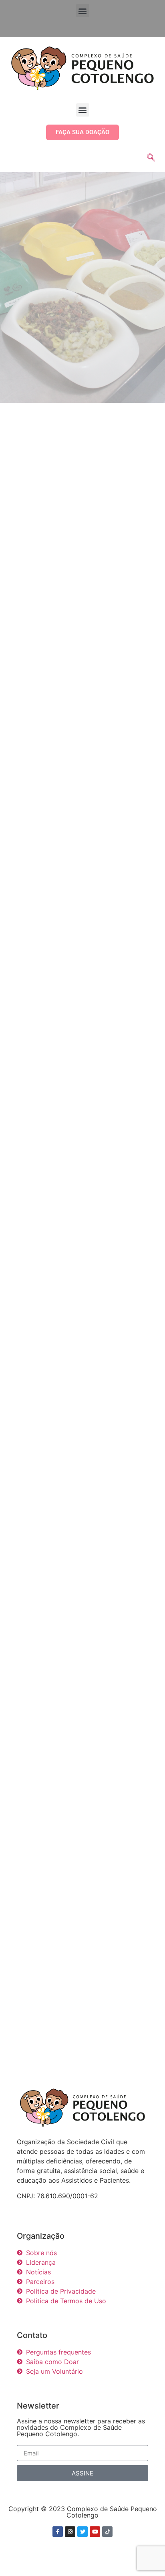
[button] (83, 11)
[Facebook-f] (58, 2532)
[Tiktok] (107, 2532)
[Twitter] (82, 2532)
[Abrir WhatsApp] (145, 2556)
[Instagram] (70, 2532)
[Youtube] (95, 2532)
